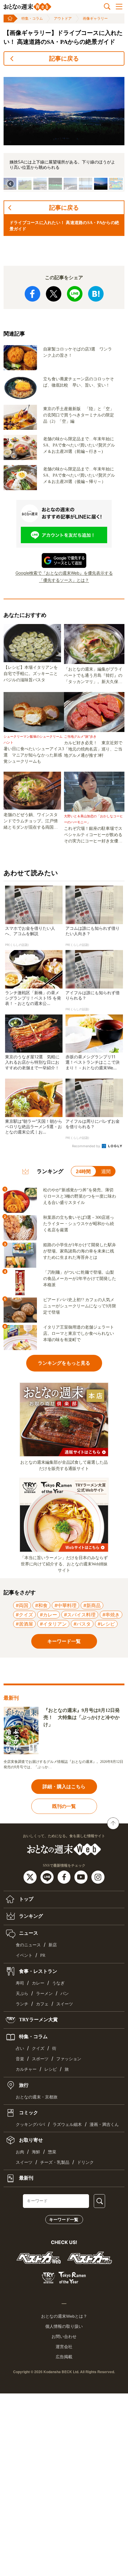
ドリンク (85, 2162)
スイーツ (65, 2004)
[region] (64, 131)
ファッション (69, 2059)
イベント (24, 1955)
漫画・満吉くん (104, 2125)
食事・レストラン (38, 1971)
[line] (48, 1877)
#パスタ (82, 1624)
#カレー (49, 1615)
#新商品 (92, 1605)
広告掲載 (64, 2357)
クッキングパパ (30, 2125)
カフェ (42, 2004)
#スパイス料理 (80, 1615)
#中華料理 (65, 1605)
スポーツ (40, 2059)
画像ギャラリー (95, 18)
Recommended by (86, 1146)
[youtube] (82, 1877)
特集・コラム (32, 18)
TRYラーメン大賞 (38, 2020)
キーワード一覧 (64, 2220)
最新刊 (26, 2178)
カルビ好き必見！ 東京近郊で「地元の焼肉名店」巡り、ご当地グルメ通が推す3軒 (93, 749)
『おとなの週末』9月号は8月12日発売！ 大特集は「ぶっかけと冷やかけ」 (82, 1717)
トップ (26, 1899)
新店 (53, 1945)
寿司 (20, 1983)
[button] (25, 184)
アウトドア (63, 18)
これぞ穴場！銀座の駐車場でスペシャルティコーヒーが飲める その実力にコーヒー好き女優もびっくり (94, 835)
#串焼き (111, 1615)
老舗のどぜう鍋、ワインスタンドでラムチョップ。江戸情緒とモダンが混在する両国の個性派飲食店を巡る (31, 821)
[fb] (65, 1877)
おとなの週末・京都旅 (37, 2097)
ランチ (22, 2004)
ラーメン (44, 1994)
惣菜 (52, 2152)
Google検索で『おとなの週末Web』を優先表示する (64, 573)
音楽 (20, 2059)
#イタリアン (53, 1624)
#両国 (22, 1605)
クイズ (38, 2048)
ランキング (30, 1916)
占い (20, 2048)
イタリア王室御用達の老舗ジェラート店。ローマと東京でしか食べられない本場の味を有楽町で (79, 1333)
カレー (38, 1983)
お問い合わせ (64, 2336)
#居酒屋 (24, 1624)
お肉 (20, 2152)
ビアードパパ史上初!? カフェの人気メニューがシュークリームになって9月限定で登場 (80, 1306)
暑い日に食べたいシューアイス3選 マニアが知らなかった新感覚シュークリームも (34, 755)
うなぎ (58, 1983)
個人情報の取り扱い (64, 2326)
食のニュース (28, 1945)
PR (43, 1955)
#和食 (41, 1605)
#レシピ (106, 1624)
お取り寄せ (30, 2140)
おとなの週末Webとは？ (64, 2316)
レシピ (51, 2069)
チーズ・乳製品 (55, 2162)
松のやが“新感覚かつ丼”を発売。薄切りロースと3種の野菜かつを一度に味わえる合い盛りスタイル (80, 1196)
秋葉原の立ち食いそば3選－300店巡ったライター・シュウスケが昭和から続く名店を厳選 (79, 1224)
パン (65, 1994)
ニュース (28, 1933)
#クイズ (24, 1615)
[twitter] (31, 1877)
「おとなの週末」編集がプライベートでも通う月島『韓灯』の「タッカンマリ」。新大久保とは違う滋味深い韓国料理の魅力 (93, 676)
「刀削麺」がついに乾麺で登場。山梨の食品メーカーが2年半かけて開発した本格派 (80, 1279)
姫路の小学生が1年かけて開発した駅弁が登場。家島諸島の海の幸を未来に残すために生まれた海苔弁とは (80, 1251)
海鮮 (36, 2152)
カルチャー (26, 2069)
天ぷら (22, 1994)
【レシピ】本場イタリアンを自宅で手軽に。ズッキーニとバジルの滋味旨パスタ (31, 674)
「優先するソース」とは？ (64, 580)
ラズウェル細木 (67, 2125)
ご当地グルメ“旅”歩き (80, 736)
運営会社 (64, 2347)
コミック (28, 2113)
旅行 (23, 2085)
